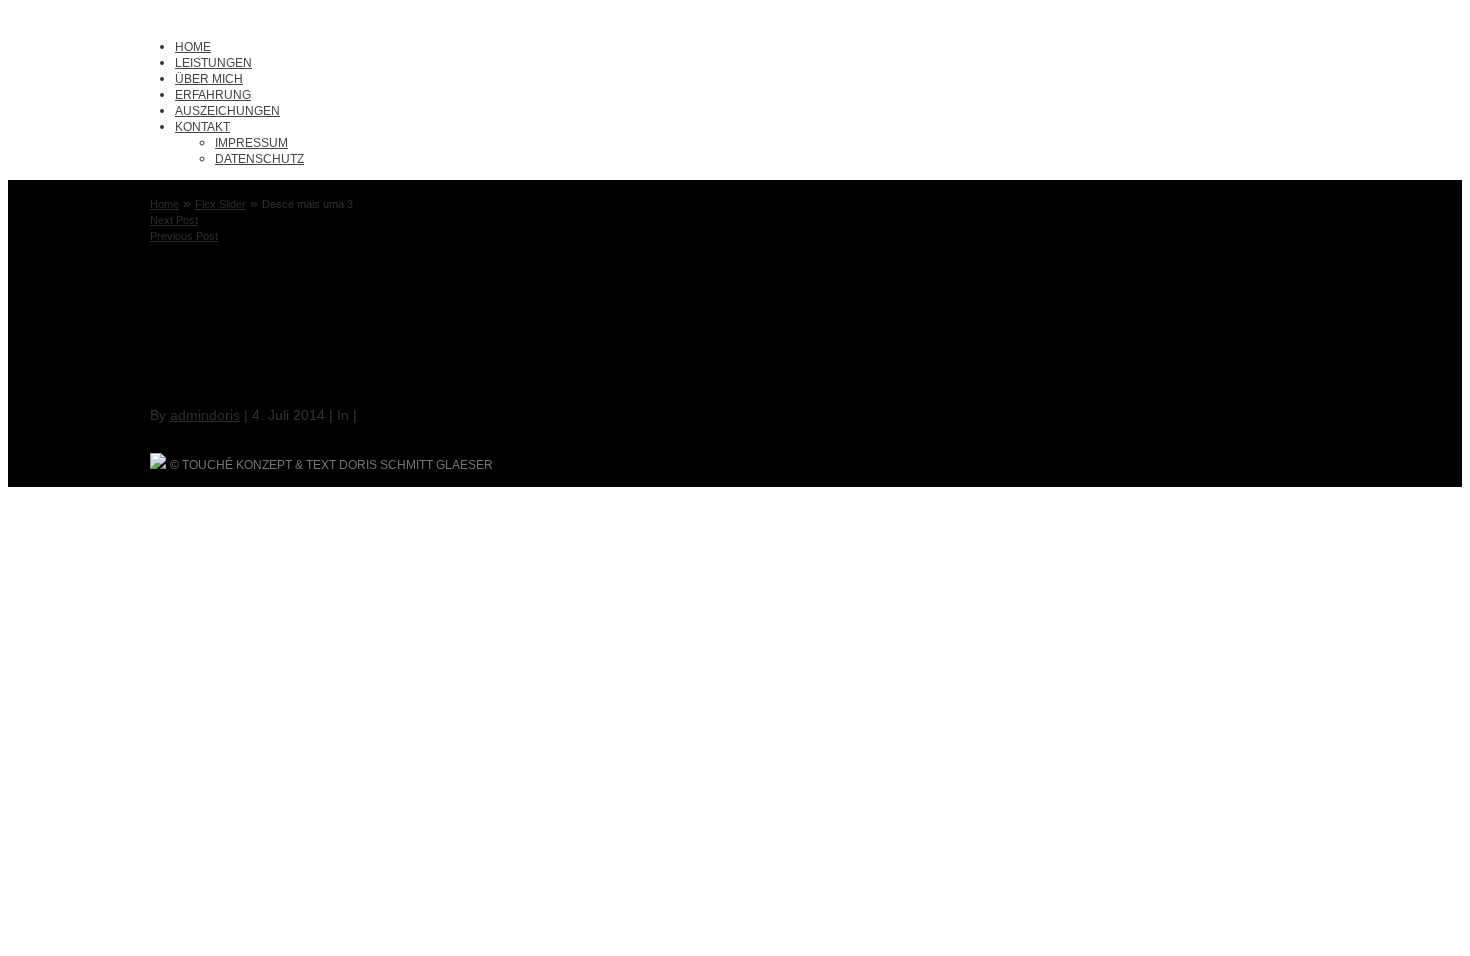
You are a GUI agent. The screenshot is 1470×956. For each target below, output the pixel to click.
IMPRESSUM (251, 143)
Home (164, 204)
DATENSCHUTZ (259, 159)
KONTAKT (202, 127)
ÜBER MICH (209, 79)
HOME (193, 47)
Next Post (174, 220)
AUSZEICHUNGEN (227, 111)
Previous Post (184, 236)
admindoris (205, 415)
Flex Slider (220, 204)
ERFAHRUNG (213, 95)
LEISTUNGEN (213, 63)
